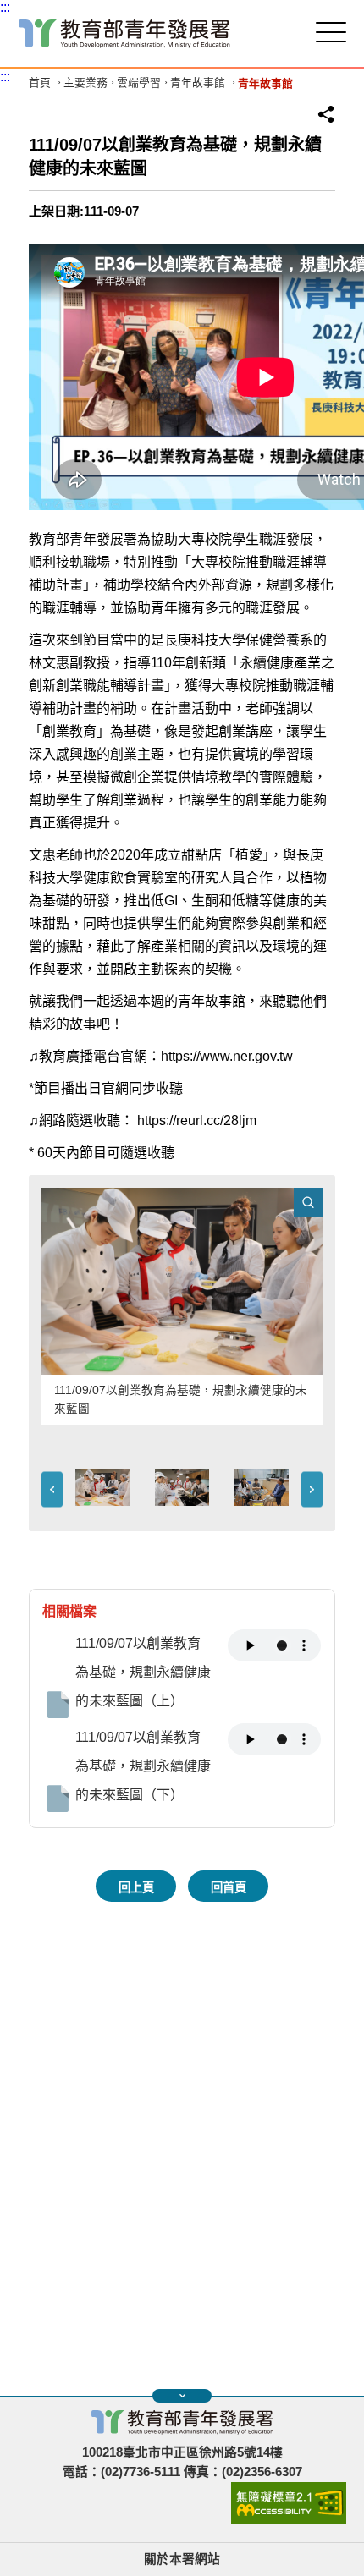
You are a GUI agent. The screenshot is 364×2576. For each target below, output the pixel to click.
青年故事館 (198, 83)
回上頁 (136, 1887)
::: (5, 7)
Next (312, 1490)
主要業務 (85, 83)
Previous (52, 1490)
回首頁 (229, 1887)
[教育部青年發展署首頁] (124, 33)
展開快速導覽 (182, 2396)
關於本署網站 (182, 2559)
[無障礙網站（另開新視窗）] (289, 2519)
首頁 (40, 83)
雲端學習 (139, 83)
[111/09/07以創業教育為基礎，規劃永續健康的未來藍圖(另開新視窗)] (182, 1281)
